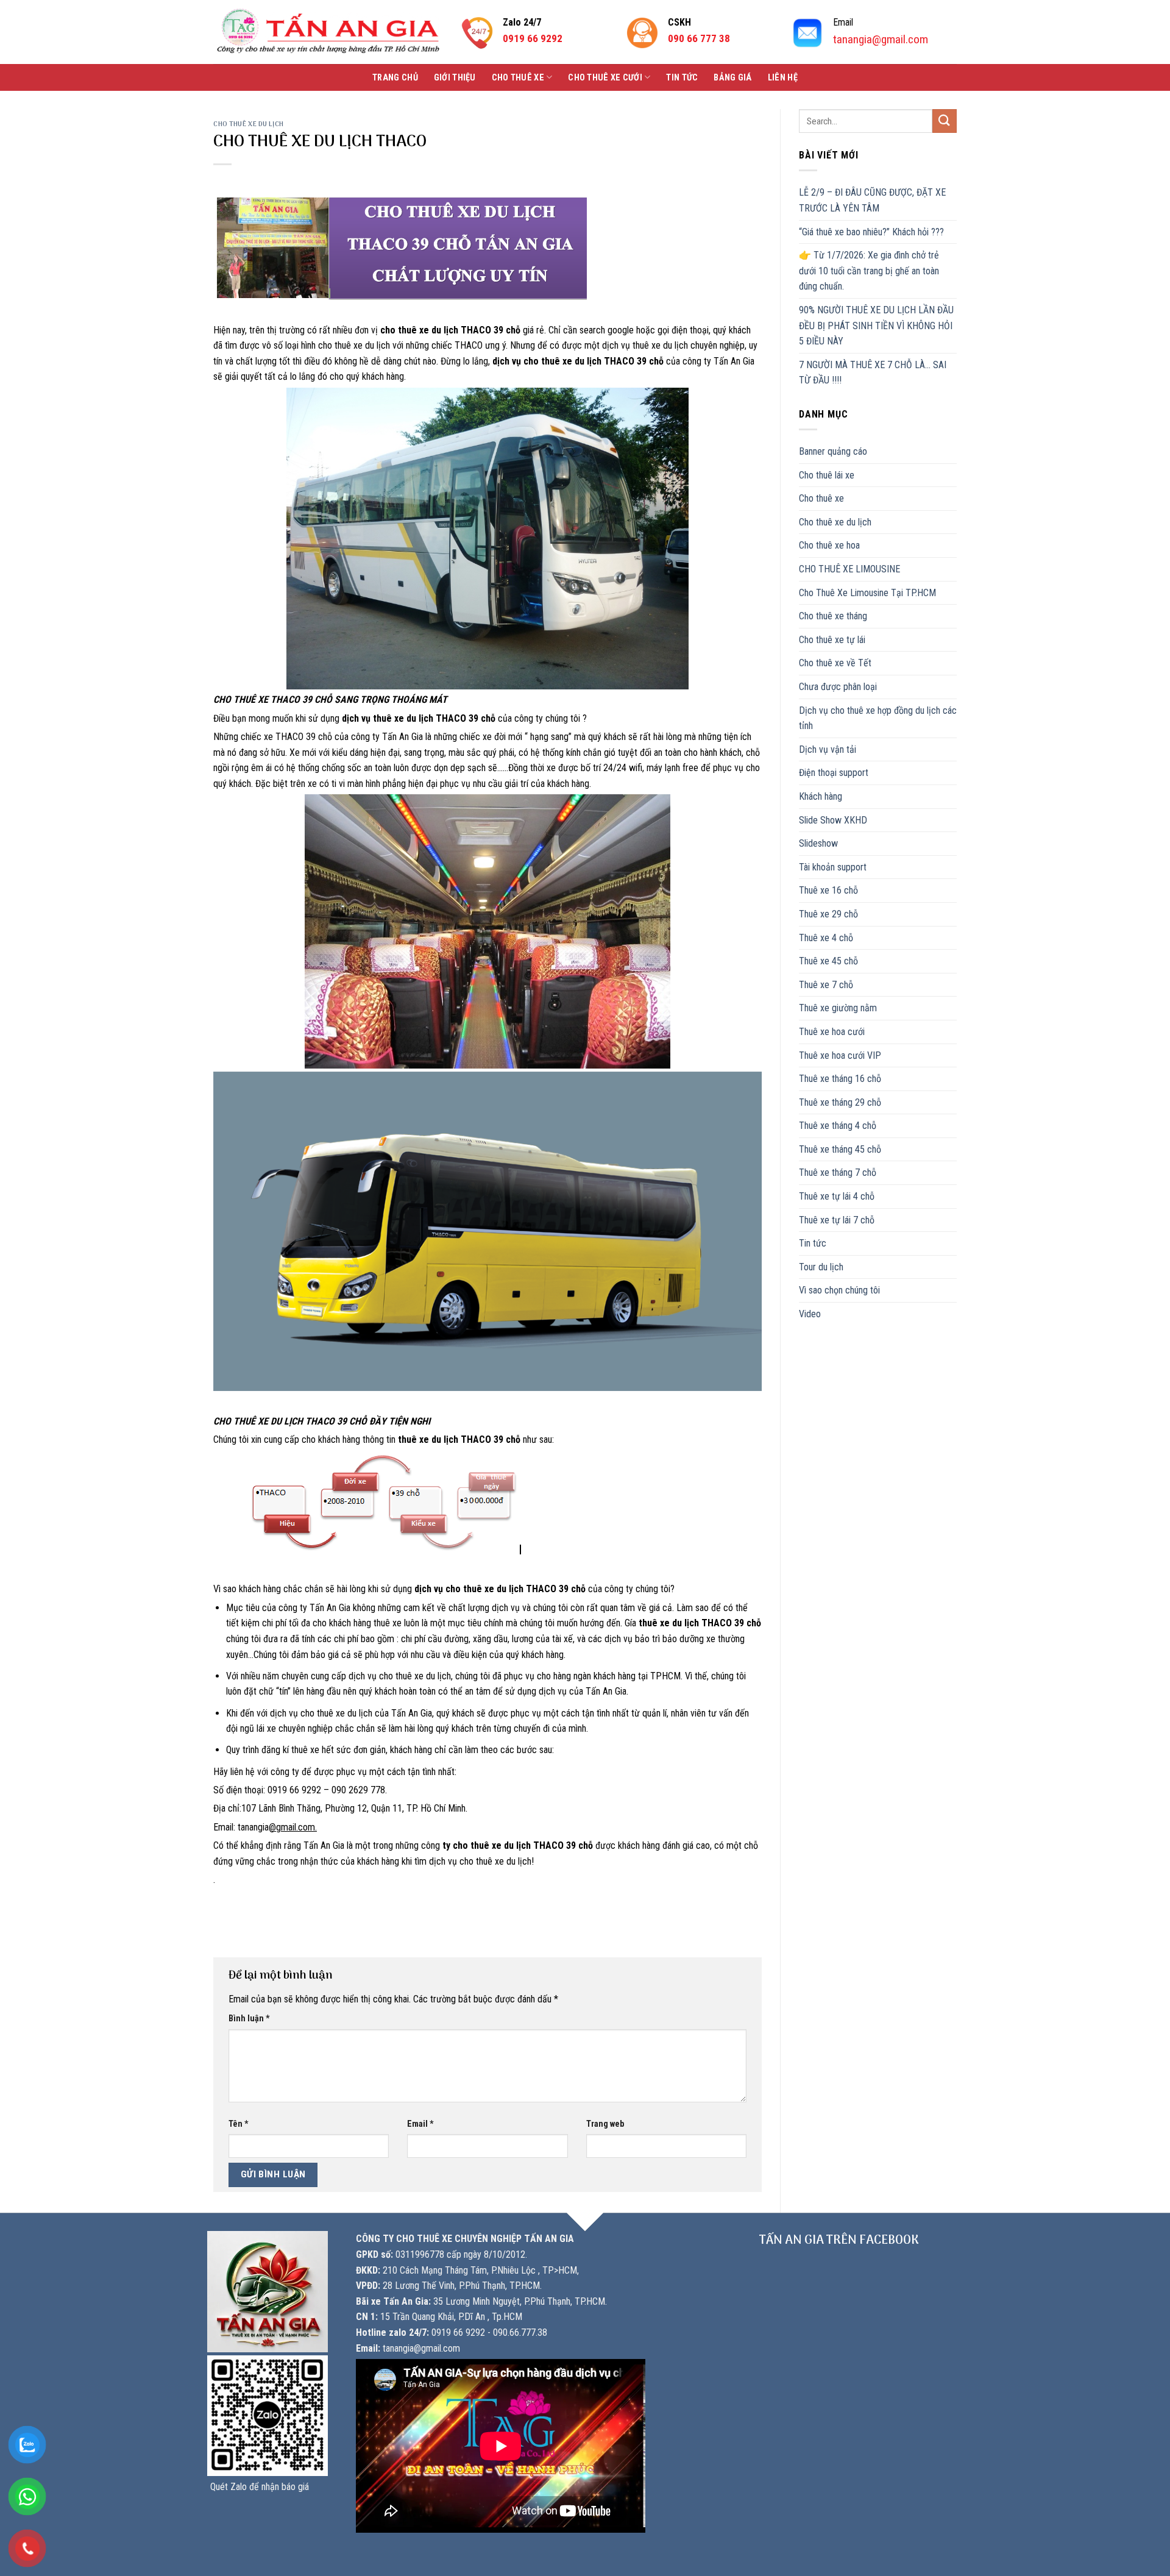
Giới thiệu (455, 78)
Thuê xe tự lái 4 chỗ (837, 1196)
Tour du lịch (821, 1267)
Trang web (605, 2124)
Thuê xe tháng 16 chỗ (840, 1079)
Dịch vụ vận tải (828, 749)
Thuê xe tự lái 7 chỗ (837, 1220)
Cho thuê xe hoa (829, 545)
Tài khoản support (833, 867)
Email (420, 2124)
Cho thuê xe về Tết (835, 663)
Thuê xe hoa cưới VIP (840, 1055)
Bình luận (249, 2019)
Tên (239, 2124)
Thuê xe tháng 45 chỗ (840, 1149)
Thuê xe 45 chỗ (828, 961)
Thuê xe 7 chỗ (826, 985)
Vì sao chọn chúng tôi (839, 1290)
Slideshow (818, 843)
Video (810, 1314)
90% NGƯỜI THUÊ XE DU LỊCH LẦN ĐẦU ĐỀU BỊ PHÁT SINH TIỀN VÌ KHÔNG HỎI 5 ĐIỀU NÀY (876, 326)
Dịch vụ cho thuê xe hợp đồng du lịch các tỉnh (878, 718)
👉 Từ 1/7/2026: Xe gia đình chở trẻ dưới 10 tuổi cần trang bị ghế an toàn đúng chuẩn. (869, 271)
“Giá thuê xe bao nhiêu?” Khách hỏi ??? (871, 232)
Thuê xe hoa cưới (832, 1032)
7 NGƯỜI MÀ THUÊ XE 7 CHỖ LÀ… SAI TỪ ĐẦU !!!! (873, 373)
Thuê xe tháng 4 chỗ (838, 1126)
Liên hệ (783, 78)
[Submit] (945, 121)
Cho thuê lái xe (827, 475)
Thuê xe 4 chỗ (826, 938)
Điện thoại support (834, 773)
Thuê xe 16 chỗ (828, 890)
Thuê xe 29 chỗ (828, 914)
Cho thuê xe (518, 78)
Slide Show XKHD (833, 820)
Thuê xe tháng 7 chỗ (838, 1172)
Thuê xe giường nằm (838, 1008)
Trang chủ (395, 78)
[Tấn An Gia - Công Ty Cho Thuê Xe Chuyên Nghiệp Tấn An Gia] (328, 32)
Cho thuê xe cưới (605, 78)
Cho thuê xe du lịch (249, 124)
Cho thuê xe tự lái (832, 640)
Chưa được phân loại (838, 687)
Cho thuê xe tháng (833, 616)
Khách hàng (821, 796)
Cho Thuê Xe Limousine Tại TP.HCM (867, 593)
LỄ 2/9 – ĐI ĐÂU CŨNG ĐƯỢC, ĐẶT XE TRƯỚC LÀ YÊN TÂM (872, 200)
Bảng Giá (732, 78)
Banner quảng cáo (833, 451)
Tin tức (682, 78)
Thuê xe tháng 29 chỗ (840, 1102)
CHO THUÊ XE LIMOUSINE (849, 569)
